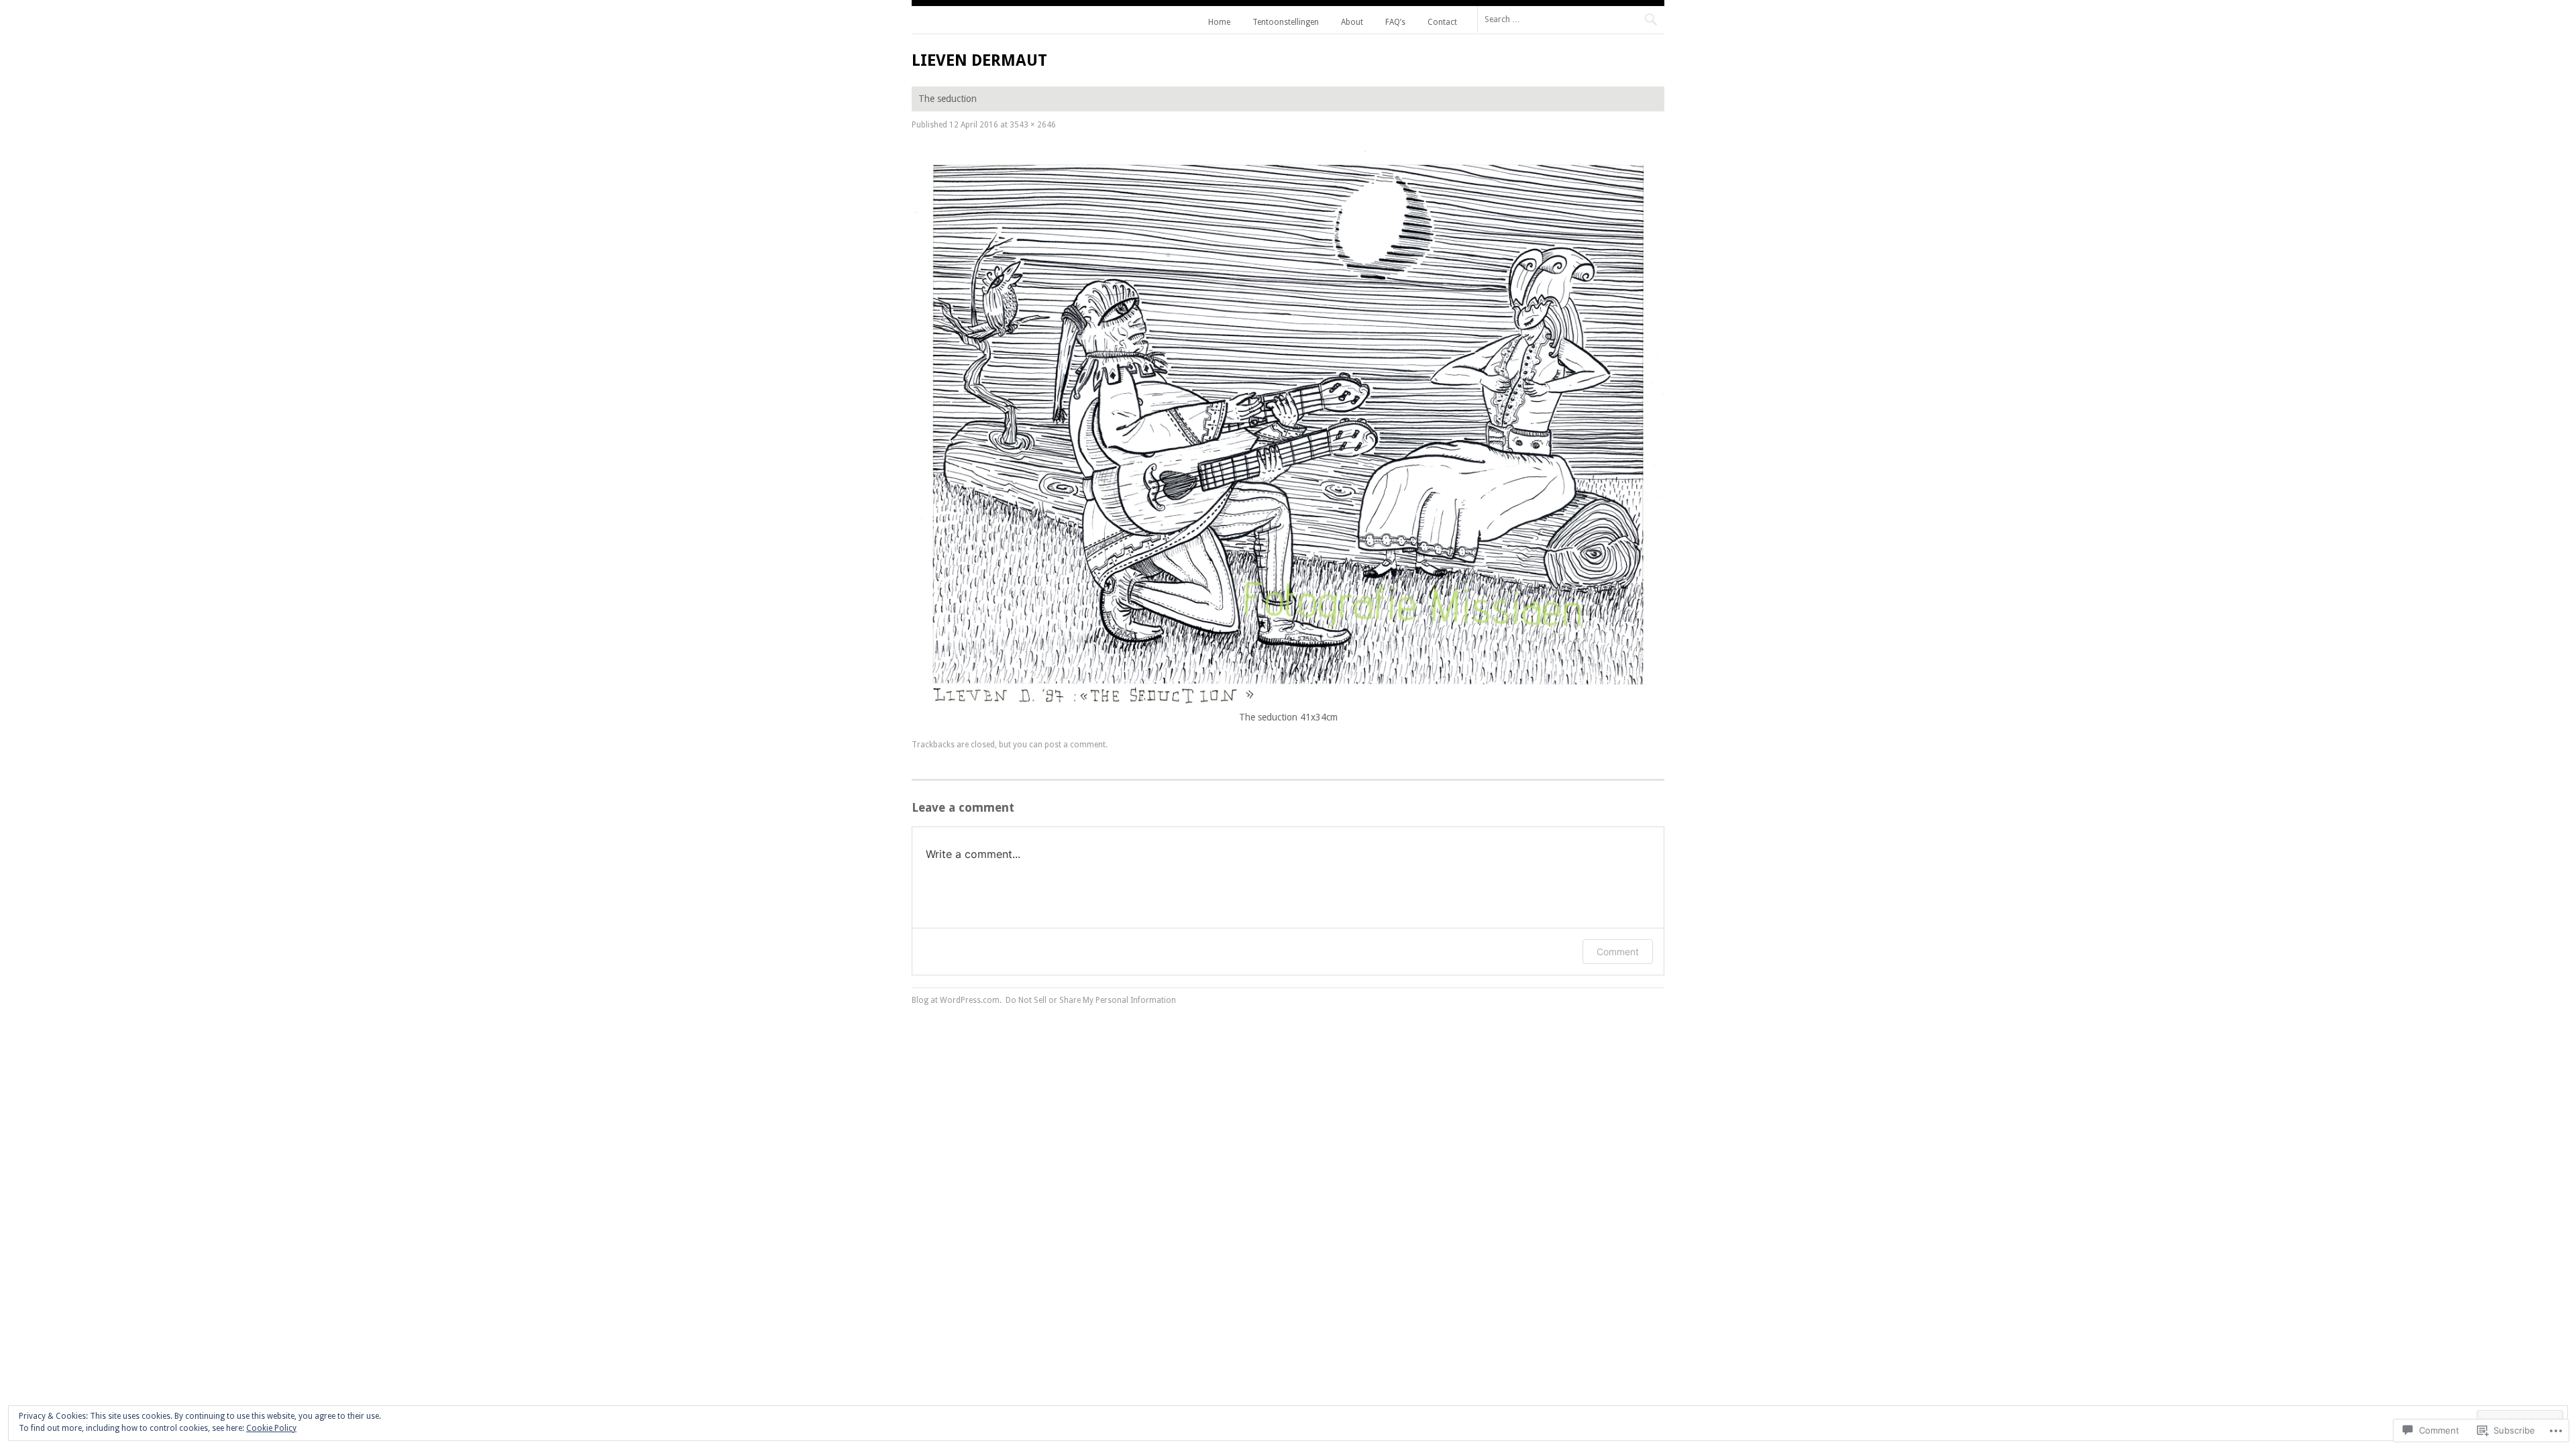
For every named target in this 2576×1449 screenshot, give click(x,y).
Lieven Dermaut (979, 60)
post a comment (1075, 745)
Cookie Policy (271, 1428)
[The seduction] (1288, 703)
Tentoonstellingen (1286, 22)
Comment (1618, 952)
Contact (1442, 22)
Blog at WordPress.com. (957, 1000)
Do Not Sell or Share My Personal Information (1091, 1000)
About (1352, 22)
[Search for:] (1571, 19)
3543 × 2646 (1033, 125)
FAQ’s (1395, 22)
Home (1219, 22)
